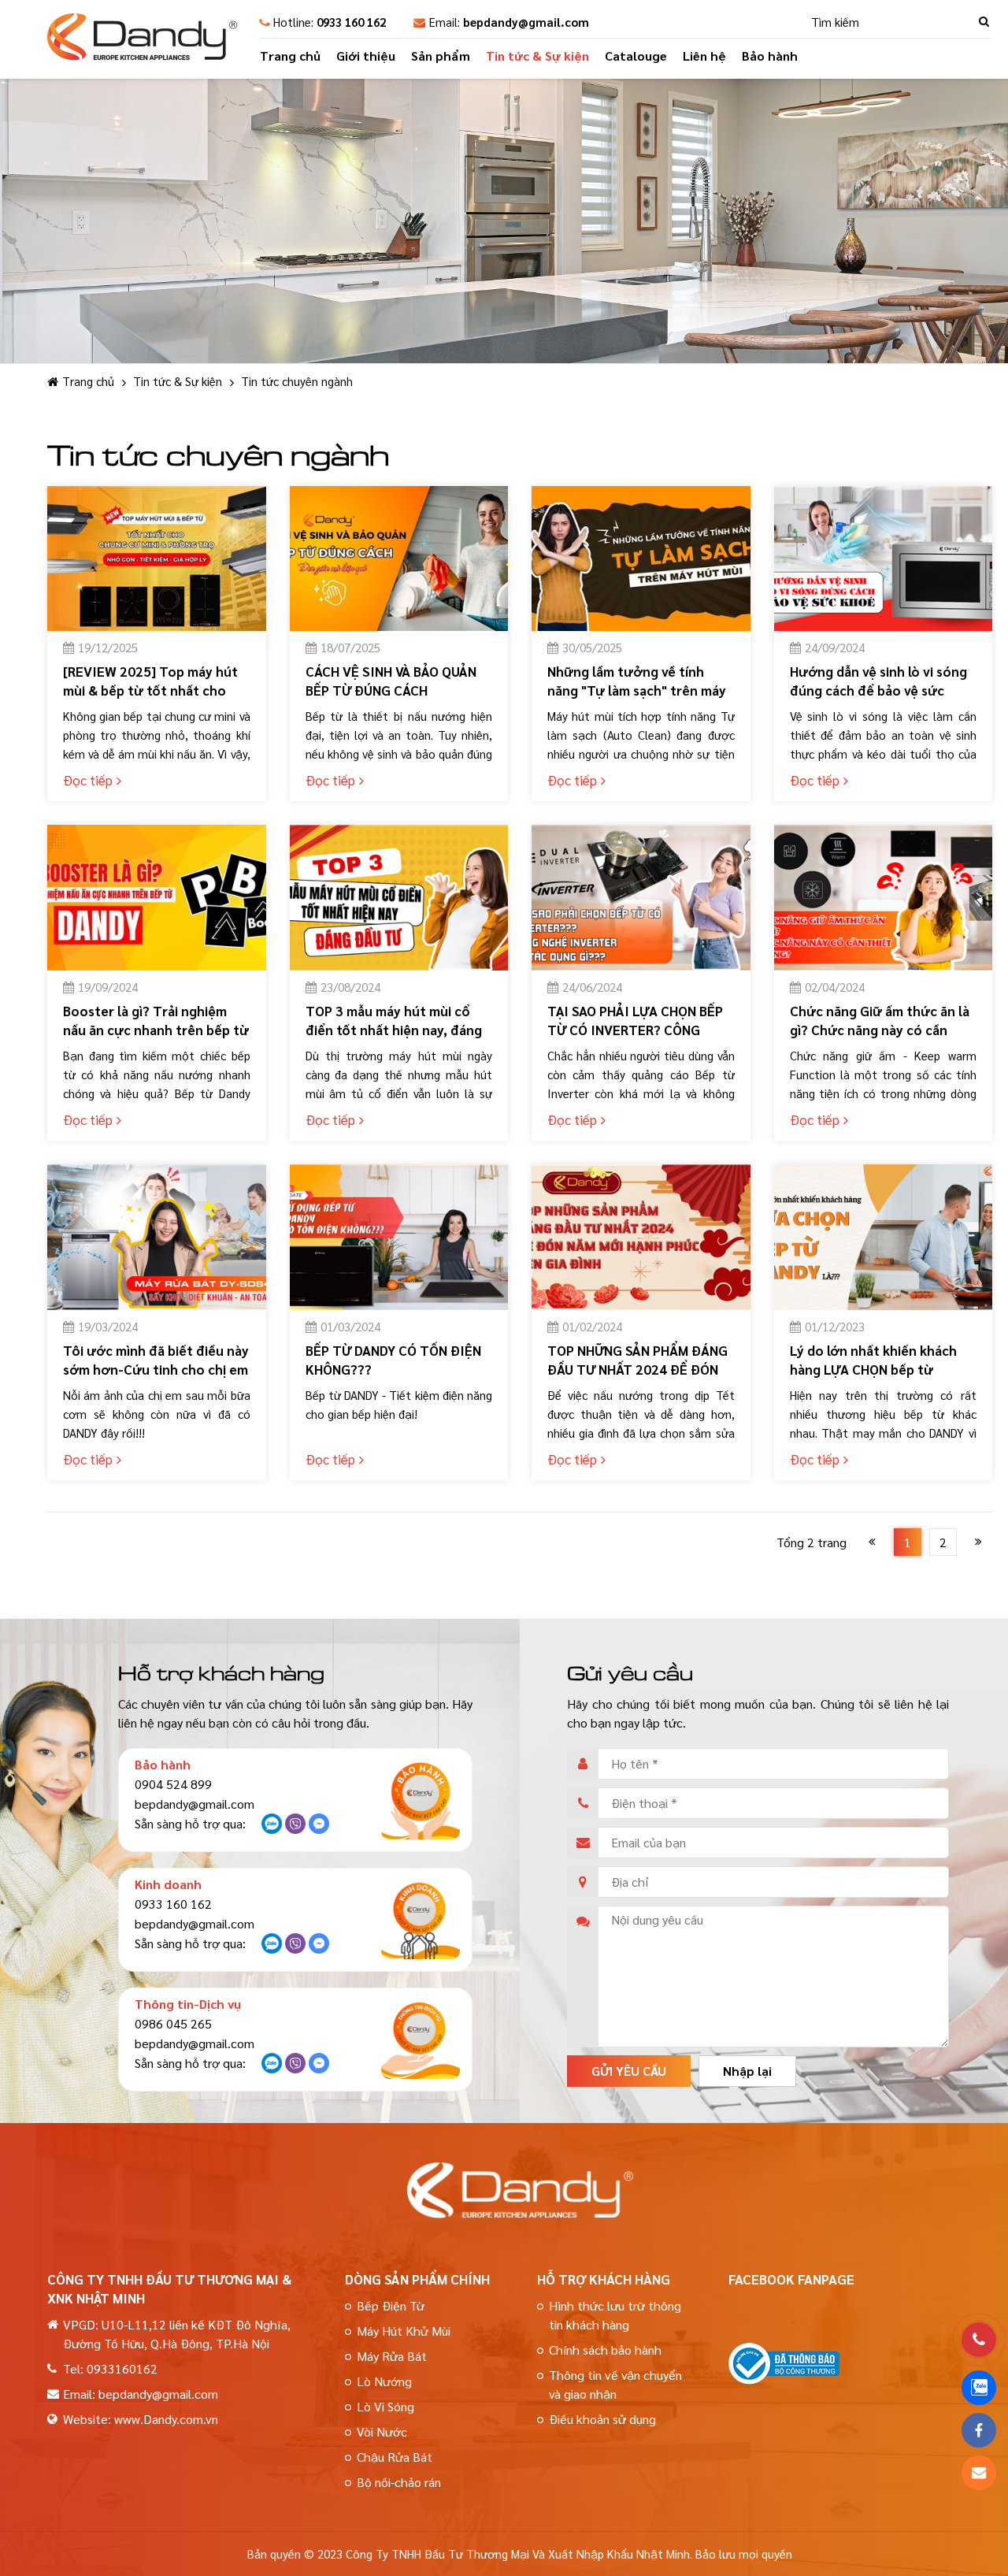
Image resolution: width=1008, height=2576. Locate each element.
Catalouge (636, 56)
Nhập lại (747, 2071)
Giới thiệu (366, 56)
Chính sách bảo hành (605, 2350)
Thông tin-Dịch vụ (188, 2004)
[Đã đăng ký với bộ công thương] (784, 2379)
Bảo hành (770, 56)
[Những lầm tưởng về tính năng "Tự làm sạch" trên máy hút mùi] (641, 559)
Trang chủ (290, 56)
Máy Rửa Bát (392, 2356)
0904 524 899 (173, 1784)
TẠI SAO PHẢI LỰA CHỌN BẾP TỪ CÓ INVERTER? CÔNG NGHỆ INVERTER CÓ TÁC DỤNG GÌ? (635, 1039)
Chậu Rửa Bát (395, 2457)
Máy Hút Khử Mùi (404, 2331)
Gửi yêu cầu (629, 2071)
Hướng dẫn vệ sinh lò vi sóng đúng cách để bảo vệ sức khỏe (878, 690)
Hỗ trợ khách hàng (604, 2279)
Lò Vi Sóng (385, 2406)
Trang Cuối (978, 1542)
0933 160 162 (173, 1904)
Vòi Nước (382, 2431)
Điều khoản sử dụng (602, 2419)
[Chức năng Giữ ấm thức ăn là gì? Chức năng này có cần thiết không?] (884, 898)
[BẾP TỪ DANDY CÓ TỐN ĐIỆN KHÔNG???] (399, 1237)
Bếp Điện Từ (391, 2305)
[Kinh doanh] (421, 1920)
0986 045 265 (173, 2023)
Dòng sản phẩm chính (417, 2279)
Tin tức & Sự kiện (537, 56)
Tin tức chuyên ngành (297, 381)
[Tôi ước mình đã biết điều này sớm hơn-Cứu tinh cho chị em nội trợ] (157, 1237)
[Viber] (295, 1828)
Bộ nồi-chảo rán (399, 2482)
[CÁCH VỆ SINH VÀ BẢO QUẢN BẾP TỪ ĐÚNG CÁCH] (399, 559)
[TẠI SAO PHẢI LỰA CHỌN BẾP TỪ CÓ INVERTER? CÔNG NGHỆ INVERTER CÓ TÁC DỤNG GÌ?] (641, 898)
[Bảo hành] (421, 1800)
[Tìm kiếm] (984, 22)
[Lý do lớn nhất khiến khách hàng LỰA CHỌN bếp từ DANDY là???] (884, 1237)
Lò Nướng (384, 2381)
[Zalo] (272, 1828)
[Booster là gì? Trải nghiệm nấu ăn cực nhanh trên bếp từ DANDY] (157, 898)
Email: (509, 22)
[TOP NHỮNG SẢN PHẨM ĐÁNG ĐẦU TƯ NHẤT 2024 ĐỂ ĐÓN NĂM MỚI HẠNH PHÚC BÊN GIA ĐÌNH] (641, 1237)
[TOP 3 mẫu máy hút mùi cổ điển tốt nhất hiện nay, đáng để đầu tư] (399, 898)
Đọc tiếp (88, 780)
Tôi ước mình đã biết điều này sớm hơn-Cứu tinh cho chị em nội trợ (156, 1369)
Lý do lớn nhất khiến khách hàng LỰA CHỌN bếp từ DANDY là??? (873, 1369)
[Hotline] (979, 2340)
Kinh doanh (168, 1884)
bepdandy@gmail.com (195, 1804)
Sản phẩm (441, 56)
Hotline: (330, 22)
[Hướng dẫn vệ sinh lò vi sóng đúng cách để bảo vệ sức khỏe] (884, 559)
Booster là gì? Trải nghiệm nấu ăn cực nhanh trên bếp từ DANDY (156, 1030)
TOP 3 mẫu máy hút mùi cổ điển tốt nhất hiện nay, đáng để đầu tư (394, 1030)
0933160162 (122, 2368)
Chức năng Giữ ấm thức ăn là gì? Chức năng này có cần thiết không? (880, 1030)
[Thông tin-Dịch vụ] (421, 2040)
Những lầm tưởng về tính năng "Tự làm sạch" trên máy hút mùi (637, 690)
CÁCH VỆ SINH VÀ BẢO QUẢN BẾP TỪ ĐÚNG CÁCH (391, 681)
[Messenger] (319, 1828)
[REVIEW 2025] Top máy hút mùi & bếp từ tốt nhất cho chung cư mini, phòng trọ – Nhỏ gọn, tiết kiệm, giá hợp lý (154, 700)
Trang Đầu (872, 1542)
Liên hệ (704, 56)
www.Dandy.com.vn (166, 2419)
